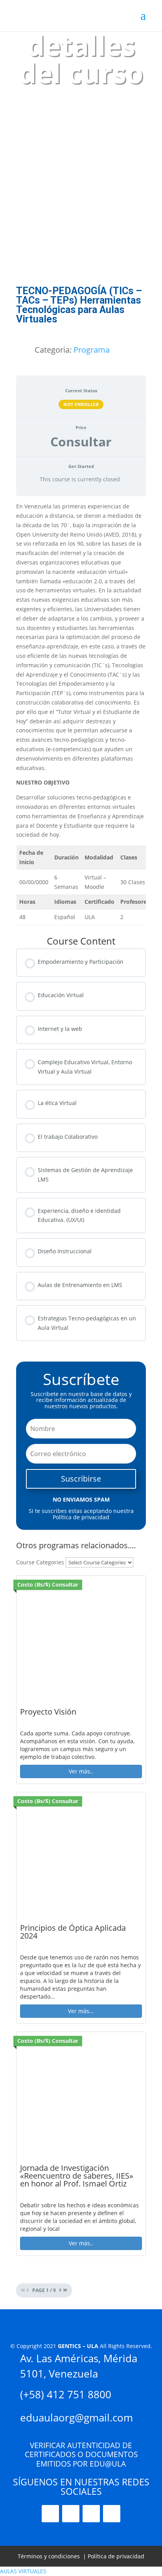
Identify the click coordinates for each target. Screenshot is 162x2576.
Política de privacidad (116, 2556)
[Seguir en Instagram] (50, 2514)
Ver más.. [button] (81, 1771)
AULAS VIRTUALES (23, 2571)
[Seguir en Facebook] (112, 2514)
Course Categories (40, 1562)
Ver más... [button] (81, 2011)
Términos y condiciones (49, 2556)
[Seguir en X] (91, 2514)
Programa (92, 350)
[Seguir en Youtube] (71, 2514)
